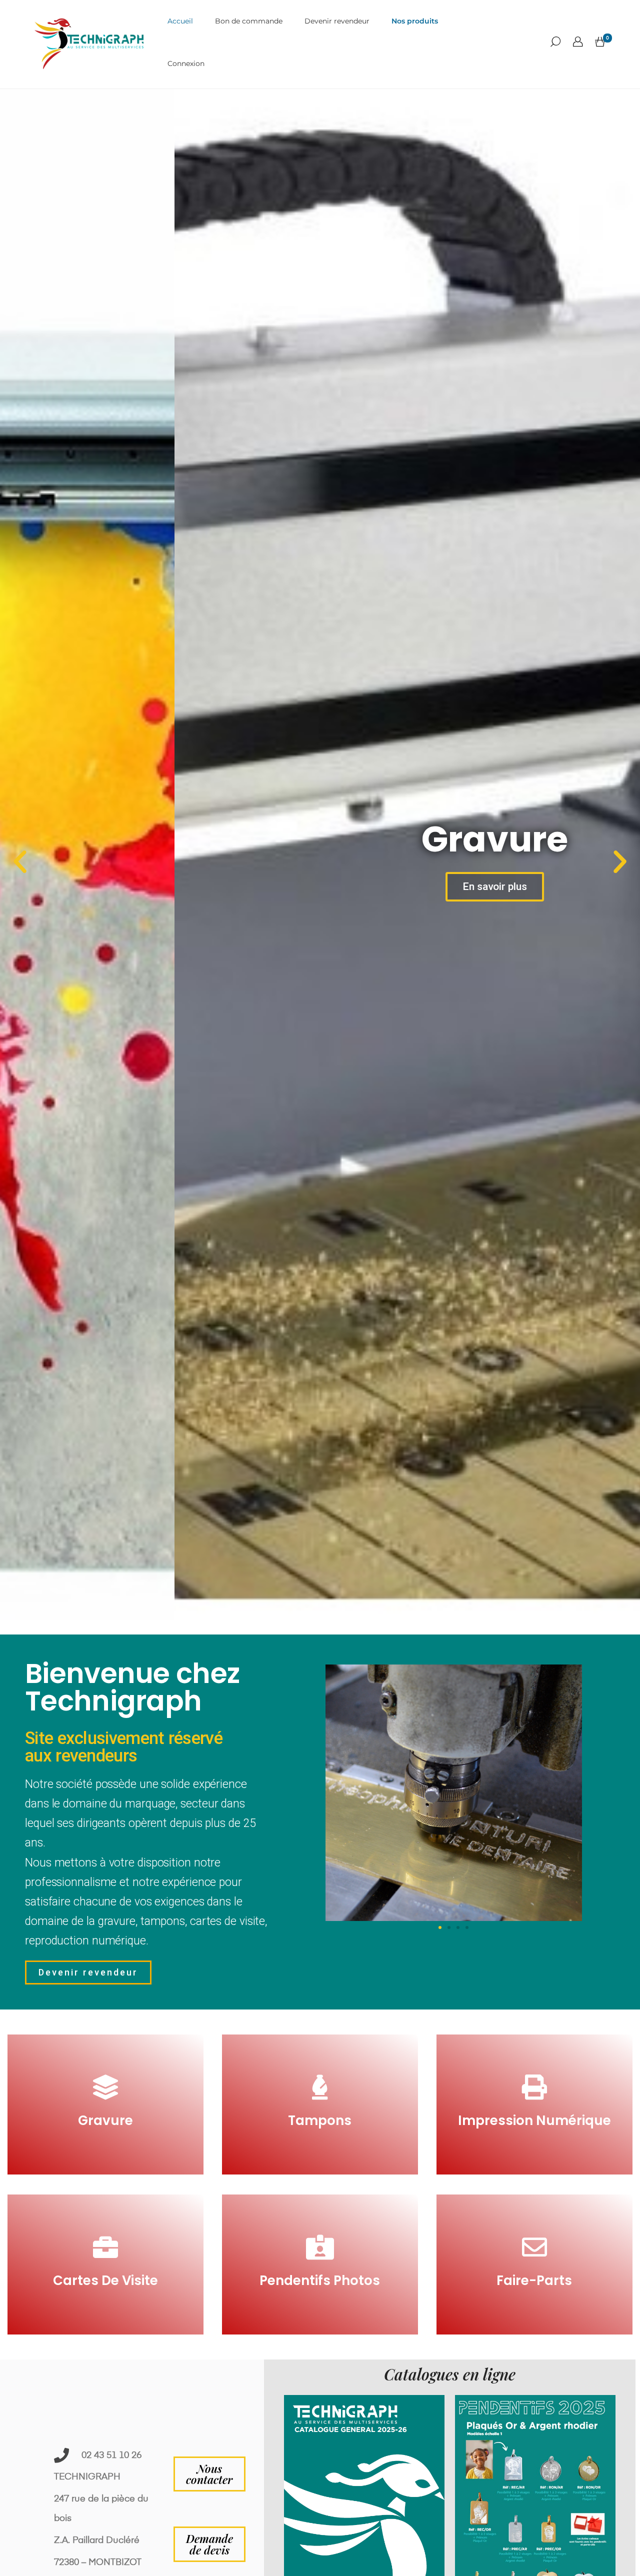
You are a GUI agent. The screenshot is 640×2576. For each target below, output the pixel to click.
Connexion (186, 63)
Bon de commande (249, 21)
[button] (20, 862)
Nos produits (415, 21)
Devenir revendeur (337, 21)
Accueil (180, 21)
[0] (600, 42)
